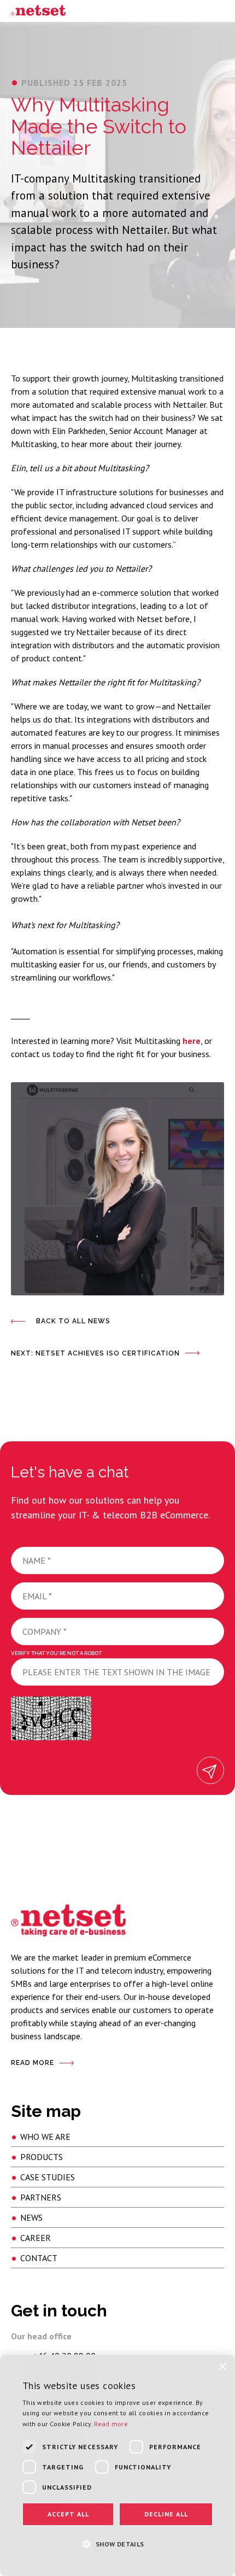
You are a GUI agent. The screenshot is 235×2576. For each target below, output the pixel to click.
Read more (111, 2424)
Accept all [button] (68, 2514)
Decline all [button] (166, 2514)
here (192, 1041)
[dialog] (117, 2465)
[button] (117, 2543)
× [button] (222, 2367)
